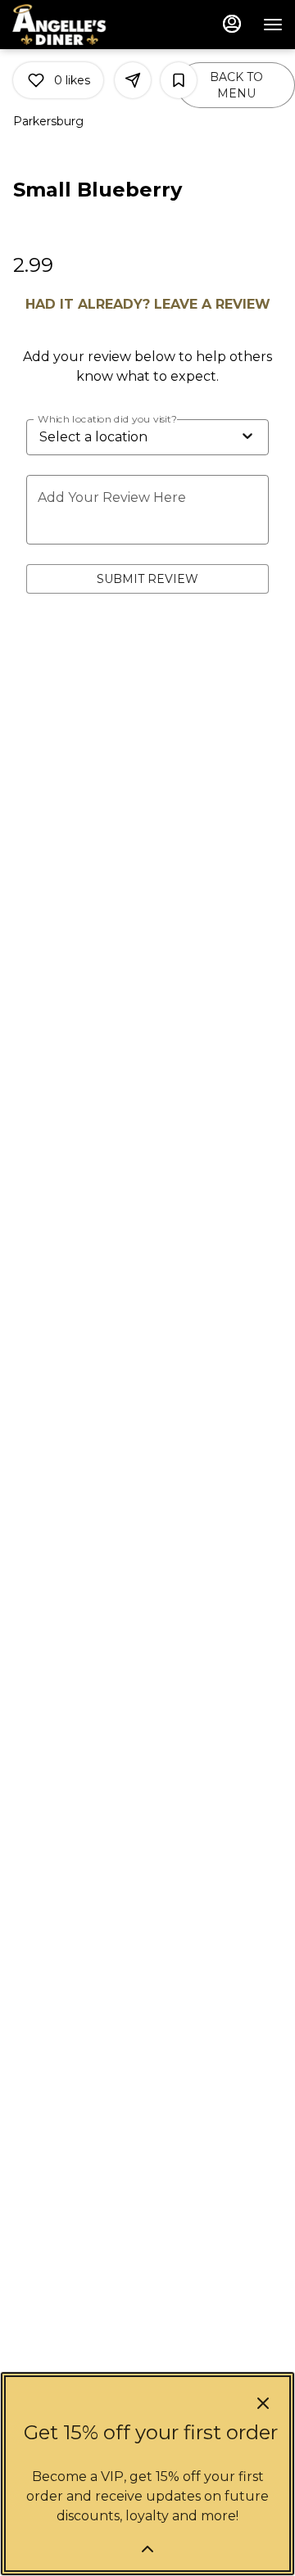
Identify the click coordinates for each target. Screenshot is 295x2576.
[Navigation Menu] (273, 25)
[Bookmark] (179, 80)
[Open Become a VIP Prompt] (147, 2549)
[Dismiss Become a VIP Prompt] (263, 2403)
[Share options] (133, 80)
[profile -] (232, 24)
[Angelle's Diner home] (86, 25)
